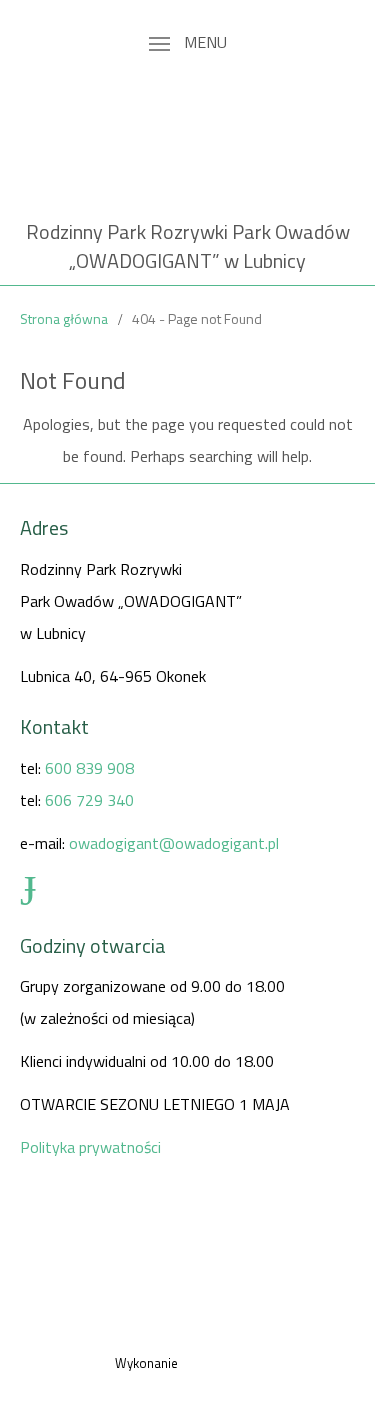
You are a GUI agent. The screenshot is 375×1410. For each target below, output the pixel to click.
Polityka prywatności (90, 1147)
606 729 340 (89, 800)
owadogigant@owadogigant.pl (174, 843)
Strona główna (64, 318)
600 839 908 (89, 768)
